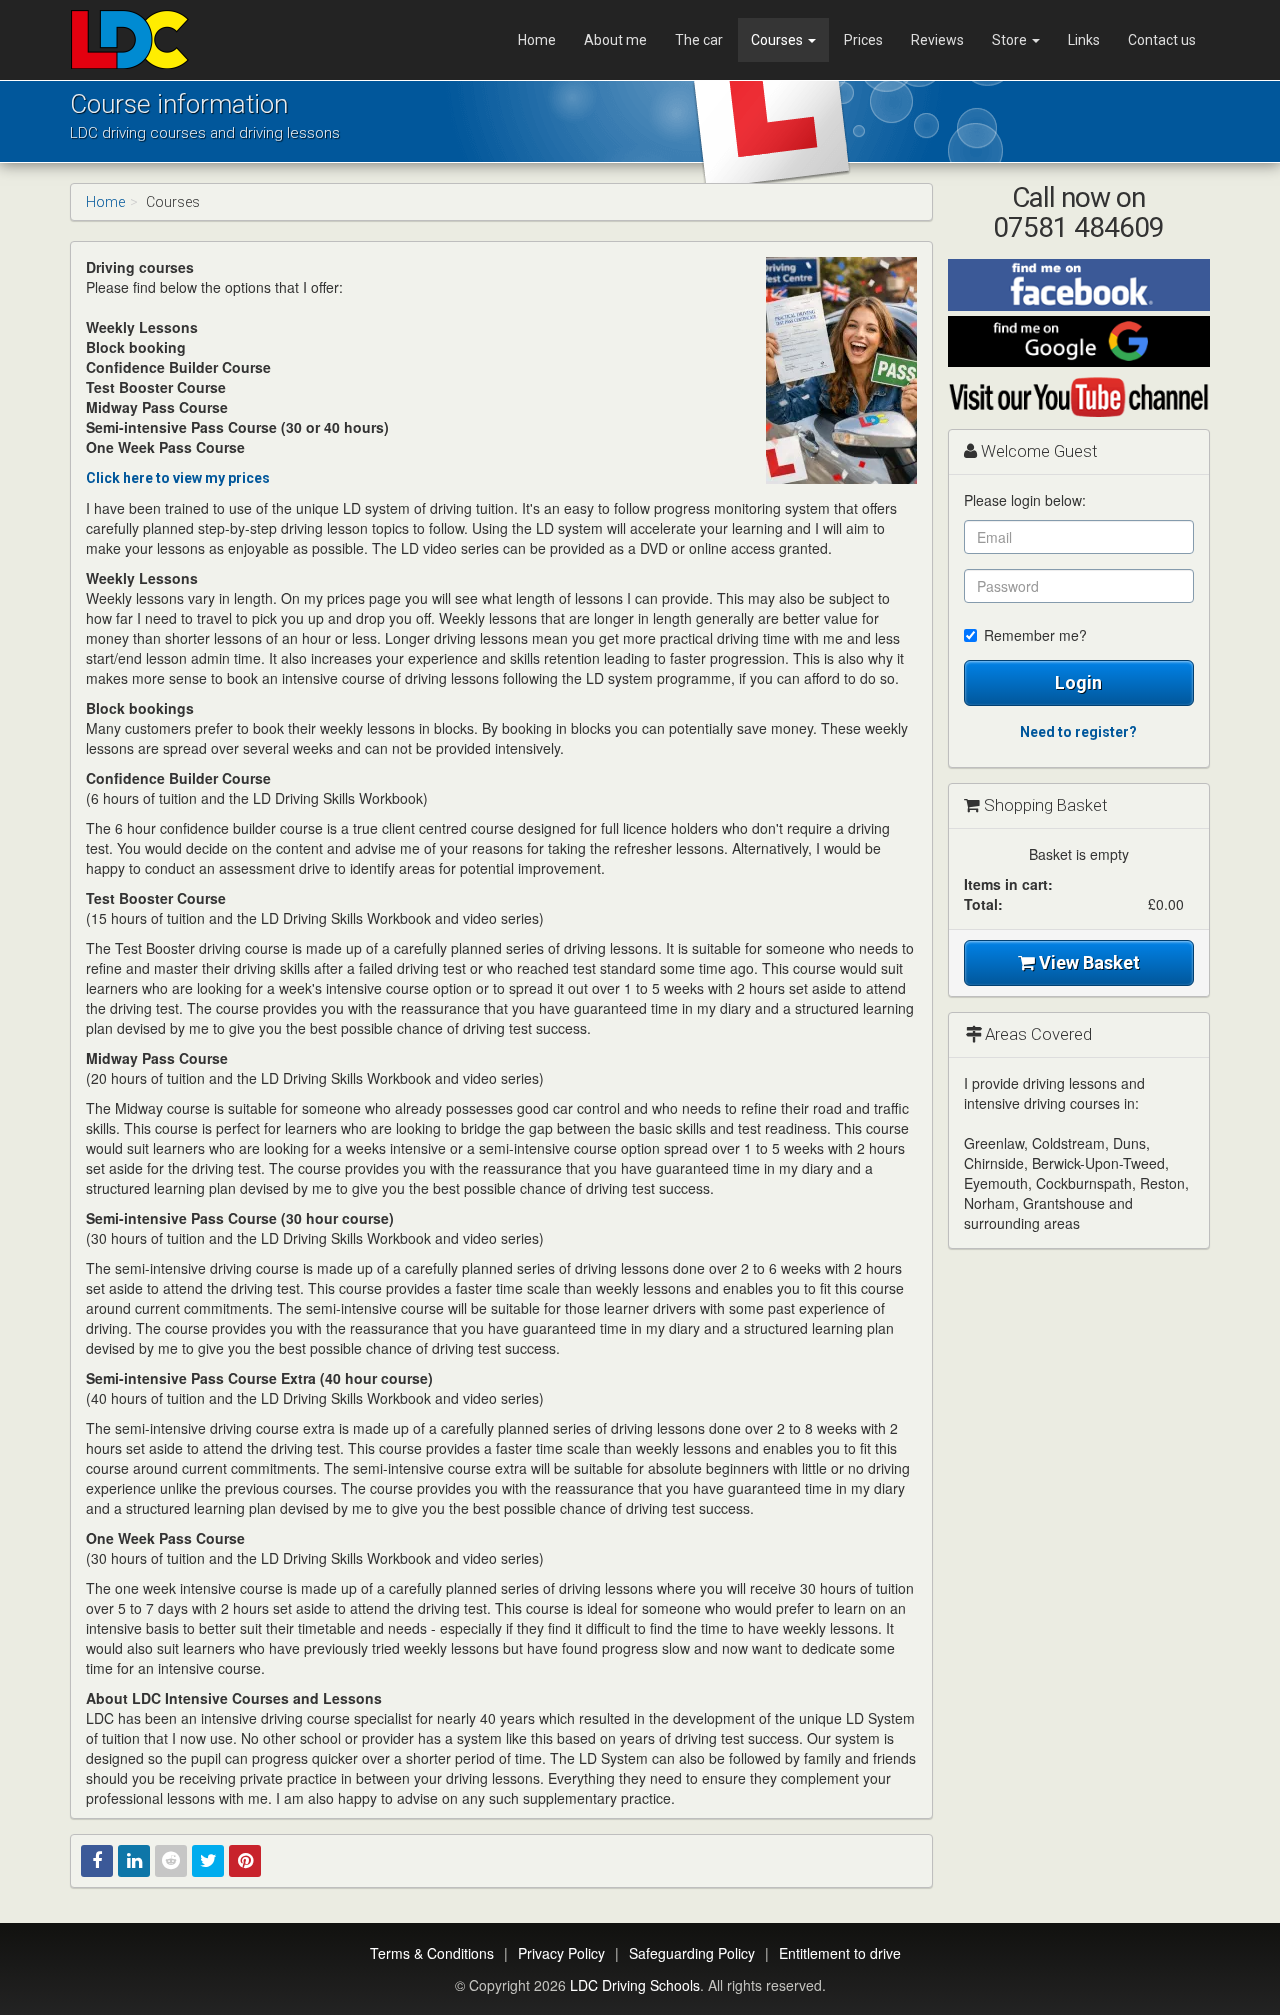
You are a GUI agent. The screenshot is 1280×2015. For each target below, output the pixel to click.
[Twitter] (208, 1861)
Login (1078, 682)
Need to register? (1078, 732)
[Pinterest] (245, 1861)
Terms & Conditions (432, 1953)
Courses (778, 40)
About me (615, 40)
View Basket (1087, 962)
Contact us (1162, 40)
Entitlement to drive (840, 1953)
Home (537, 40)
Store (1011, 40)
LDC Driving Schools (635, 1985)
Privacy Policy (561, 1953)
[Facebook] (97, 1861)
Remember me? (1035, 635)
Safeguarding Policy (692, 1953)
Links (1084, 40)
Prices (863, 40)
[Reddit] (171, 1861)
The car (699, 40)
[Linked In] (134, 1861)
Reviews (937, 40)
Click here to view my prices (178, 478)
